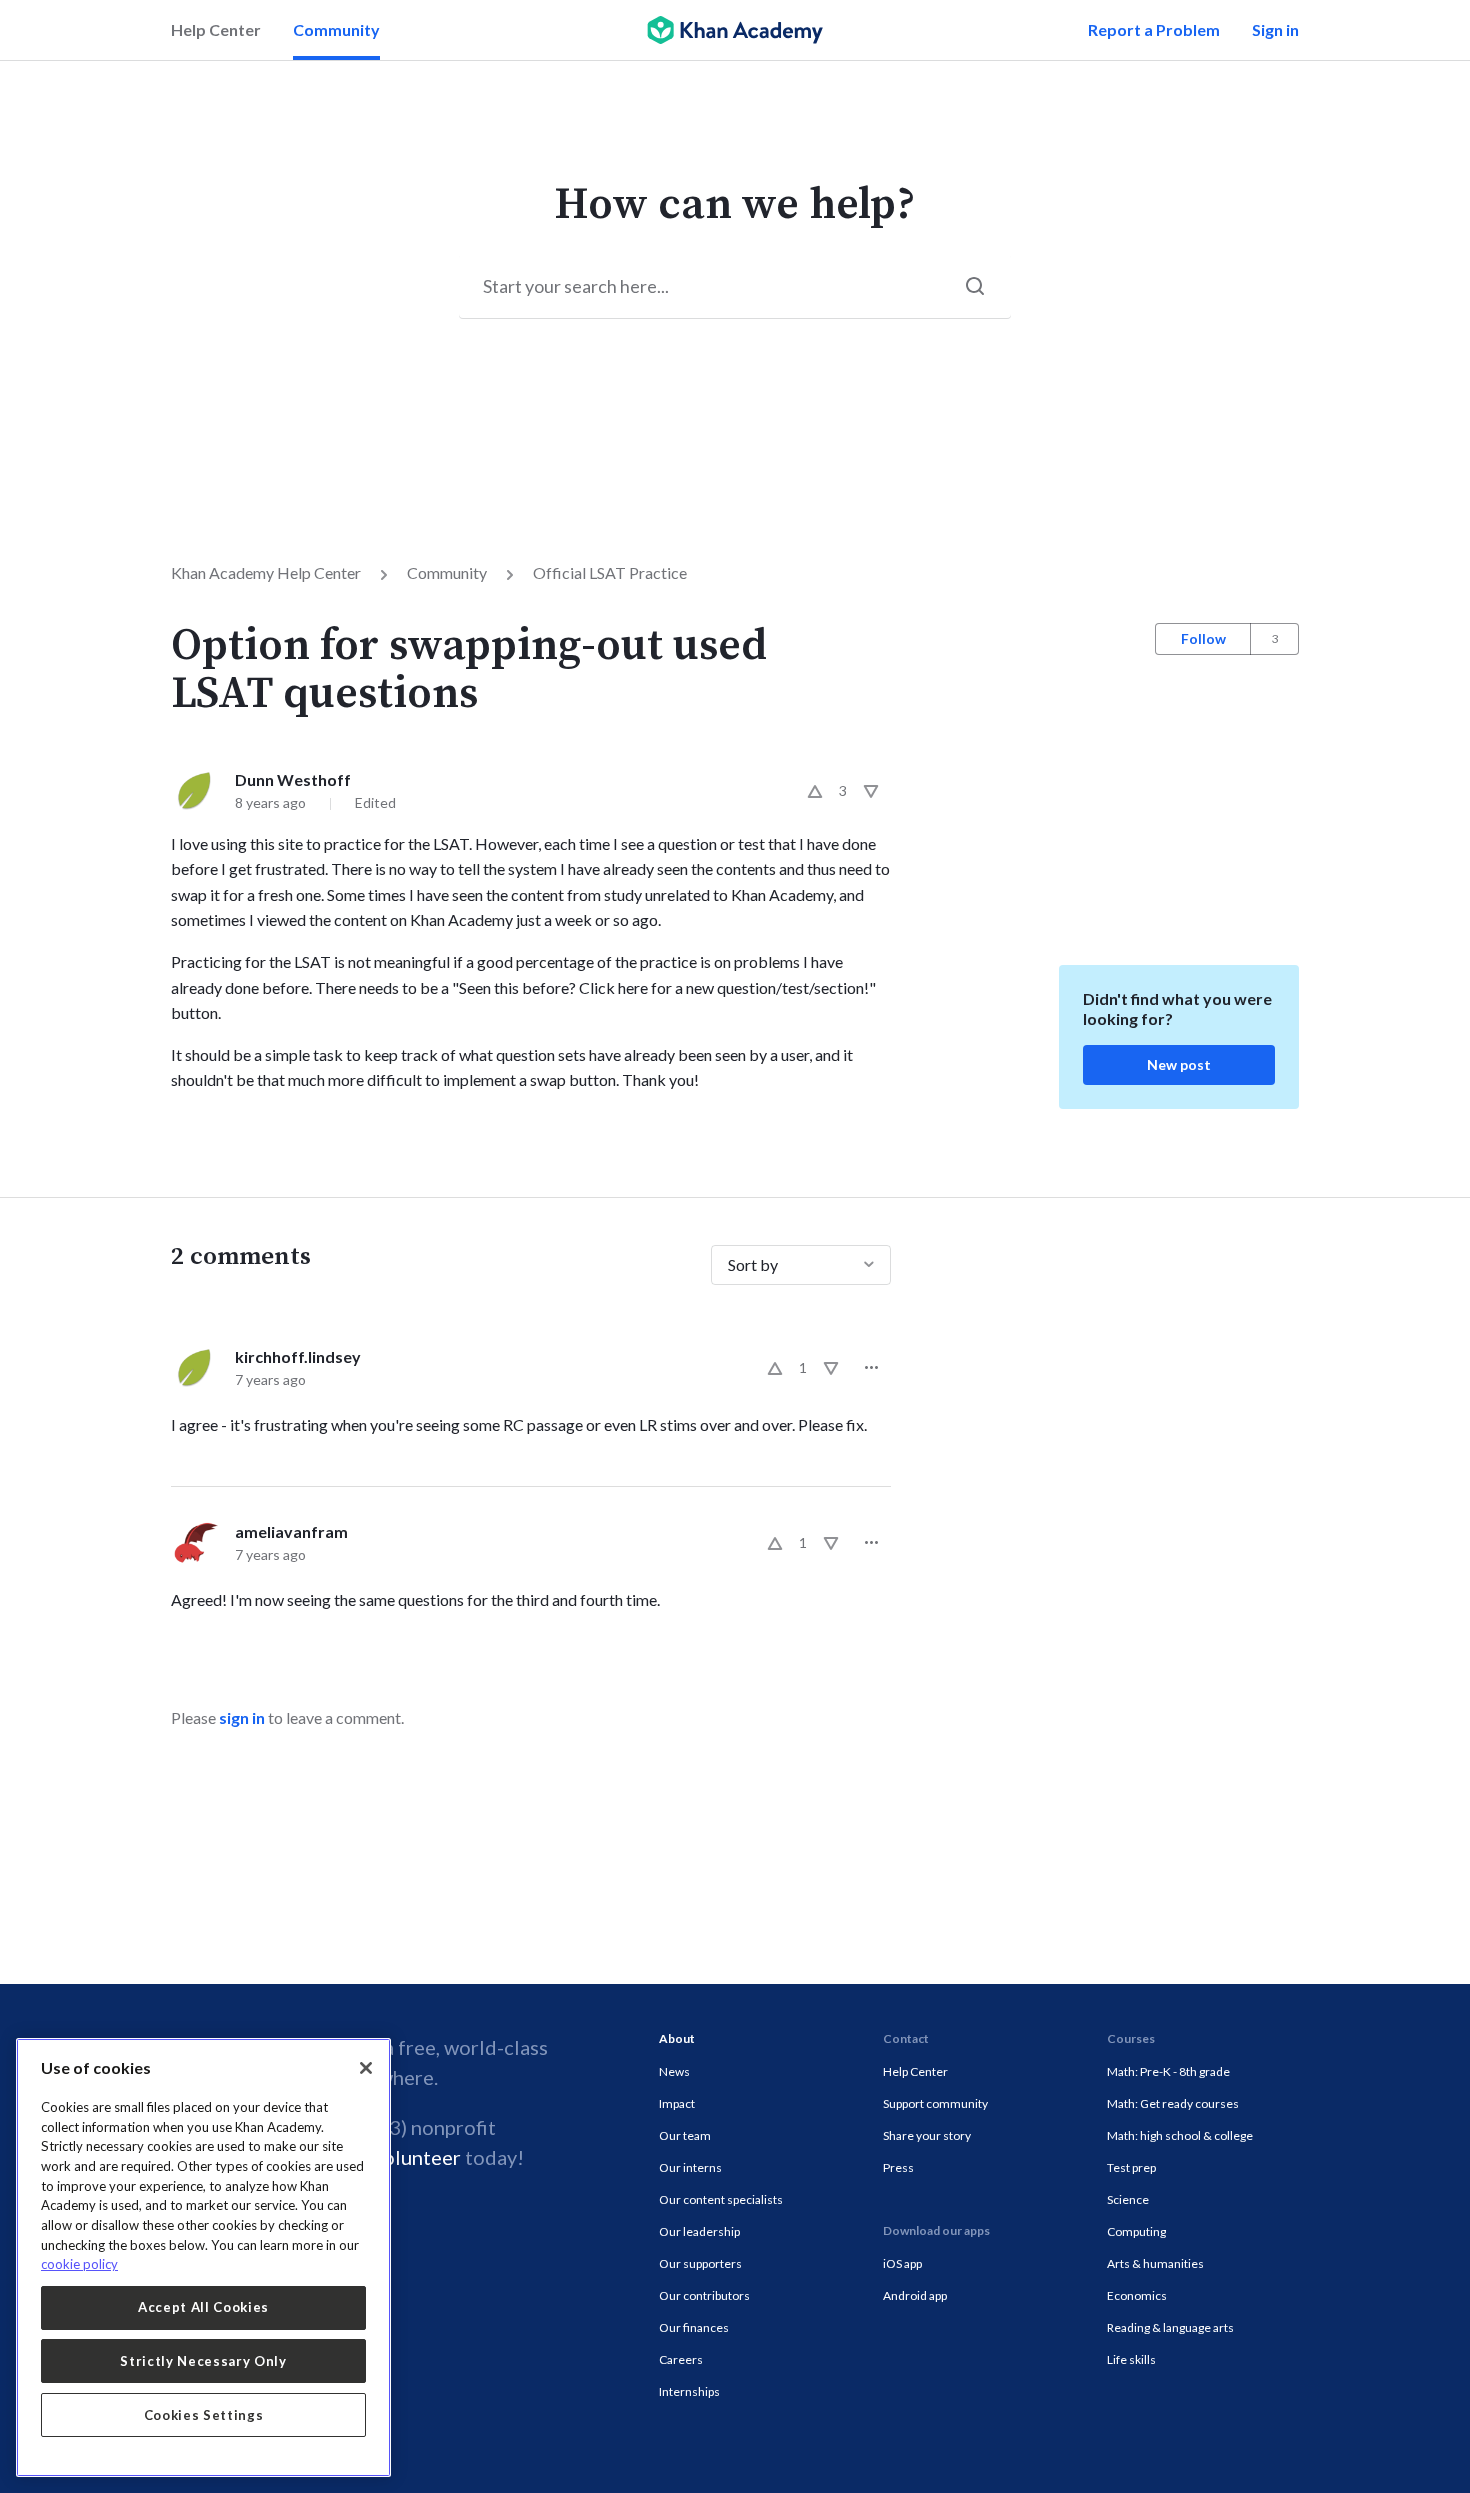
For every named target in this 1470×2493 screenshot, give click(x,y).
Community (336, 29)
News (674, 2071)
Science (1128, 2199)
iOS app (902, 2263)
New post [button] (1179, 1064)
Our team (685, 2135)
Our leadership (699, 2231)
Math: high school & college (1180, 2135)
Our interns (690, 2167)
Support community (935, 2103)
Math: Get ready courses (1173, 2103)
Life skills (1131, 2359)
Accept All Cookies (203, 2307)
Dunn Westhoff (293, 779)
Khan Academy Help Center (266, 572)
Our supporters (700, 2263)
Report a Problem (1154, 29)
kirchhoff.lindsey (298, 1356)
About (677, 2038)
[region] (203, 2257)
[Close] (366, 2068)
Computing (1136, 2231)
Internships (689, 2391)
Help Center (216, 29)
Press (898, 2167)
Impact (677, 2103)
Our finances (694, 2327)
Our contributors (704, 2295)
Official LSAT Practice (610, 572)
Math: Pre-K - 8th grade (1168, 2071)
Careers (681, 2359)
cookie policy (79, 2264)
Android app (915, 2295)
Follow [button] (1203, 638)
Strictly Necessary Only (203, 2361)
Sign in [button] (1275, 29)
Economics (1137, 2295)
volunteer (417, 2157)
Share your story (927, 2135)
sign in (242, 1717)
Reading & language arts (1170, 2327)
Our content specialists (721, 2199)
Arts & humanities (1155, 2263)
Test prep (1131, 2167)
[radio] (815, 791)
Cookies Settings (204, 2415)
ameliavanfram (291, 1531)
